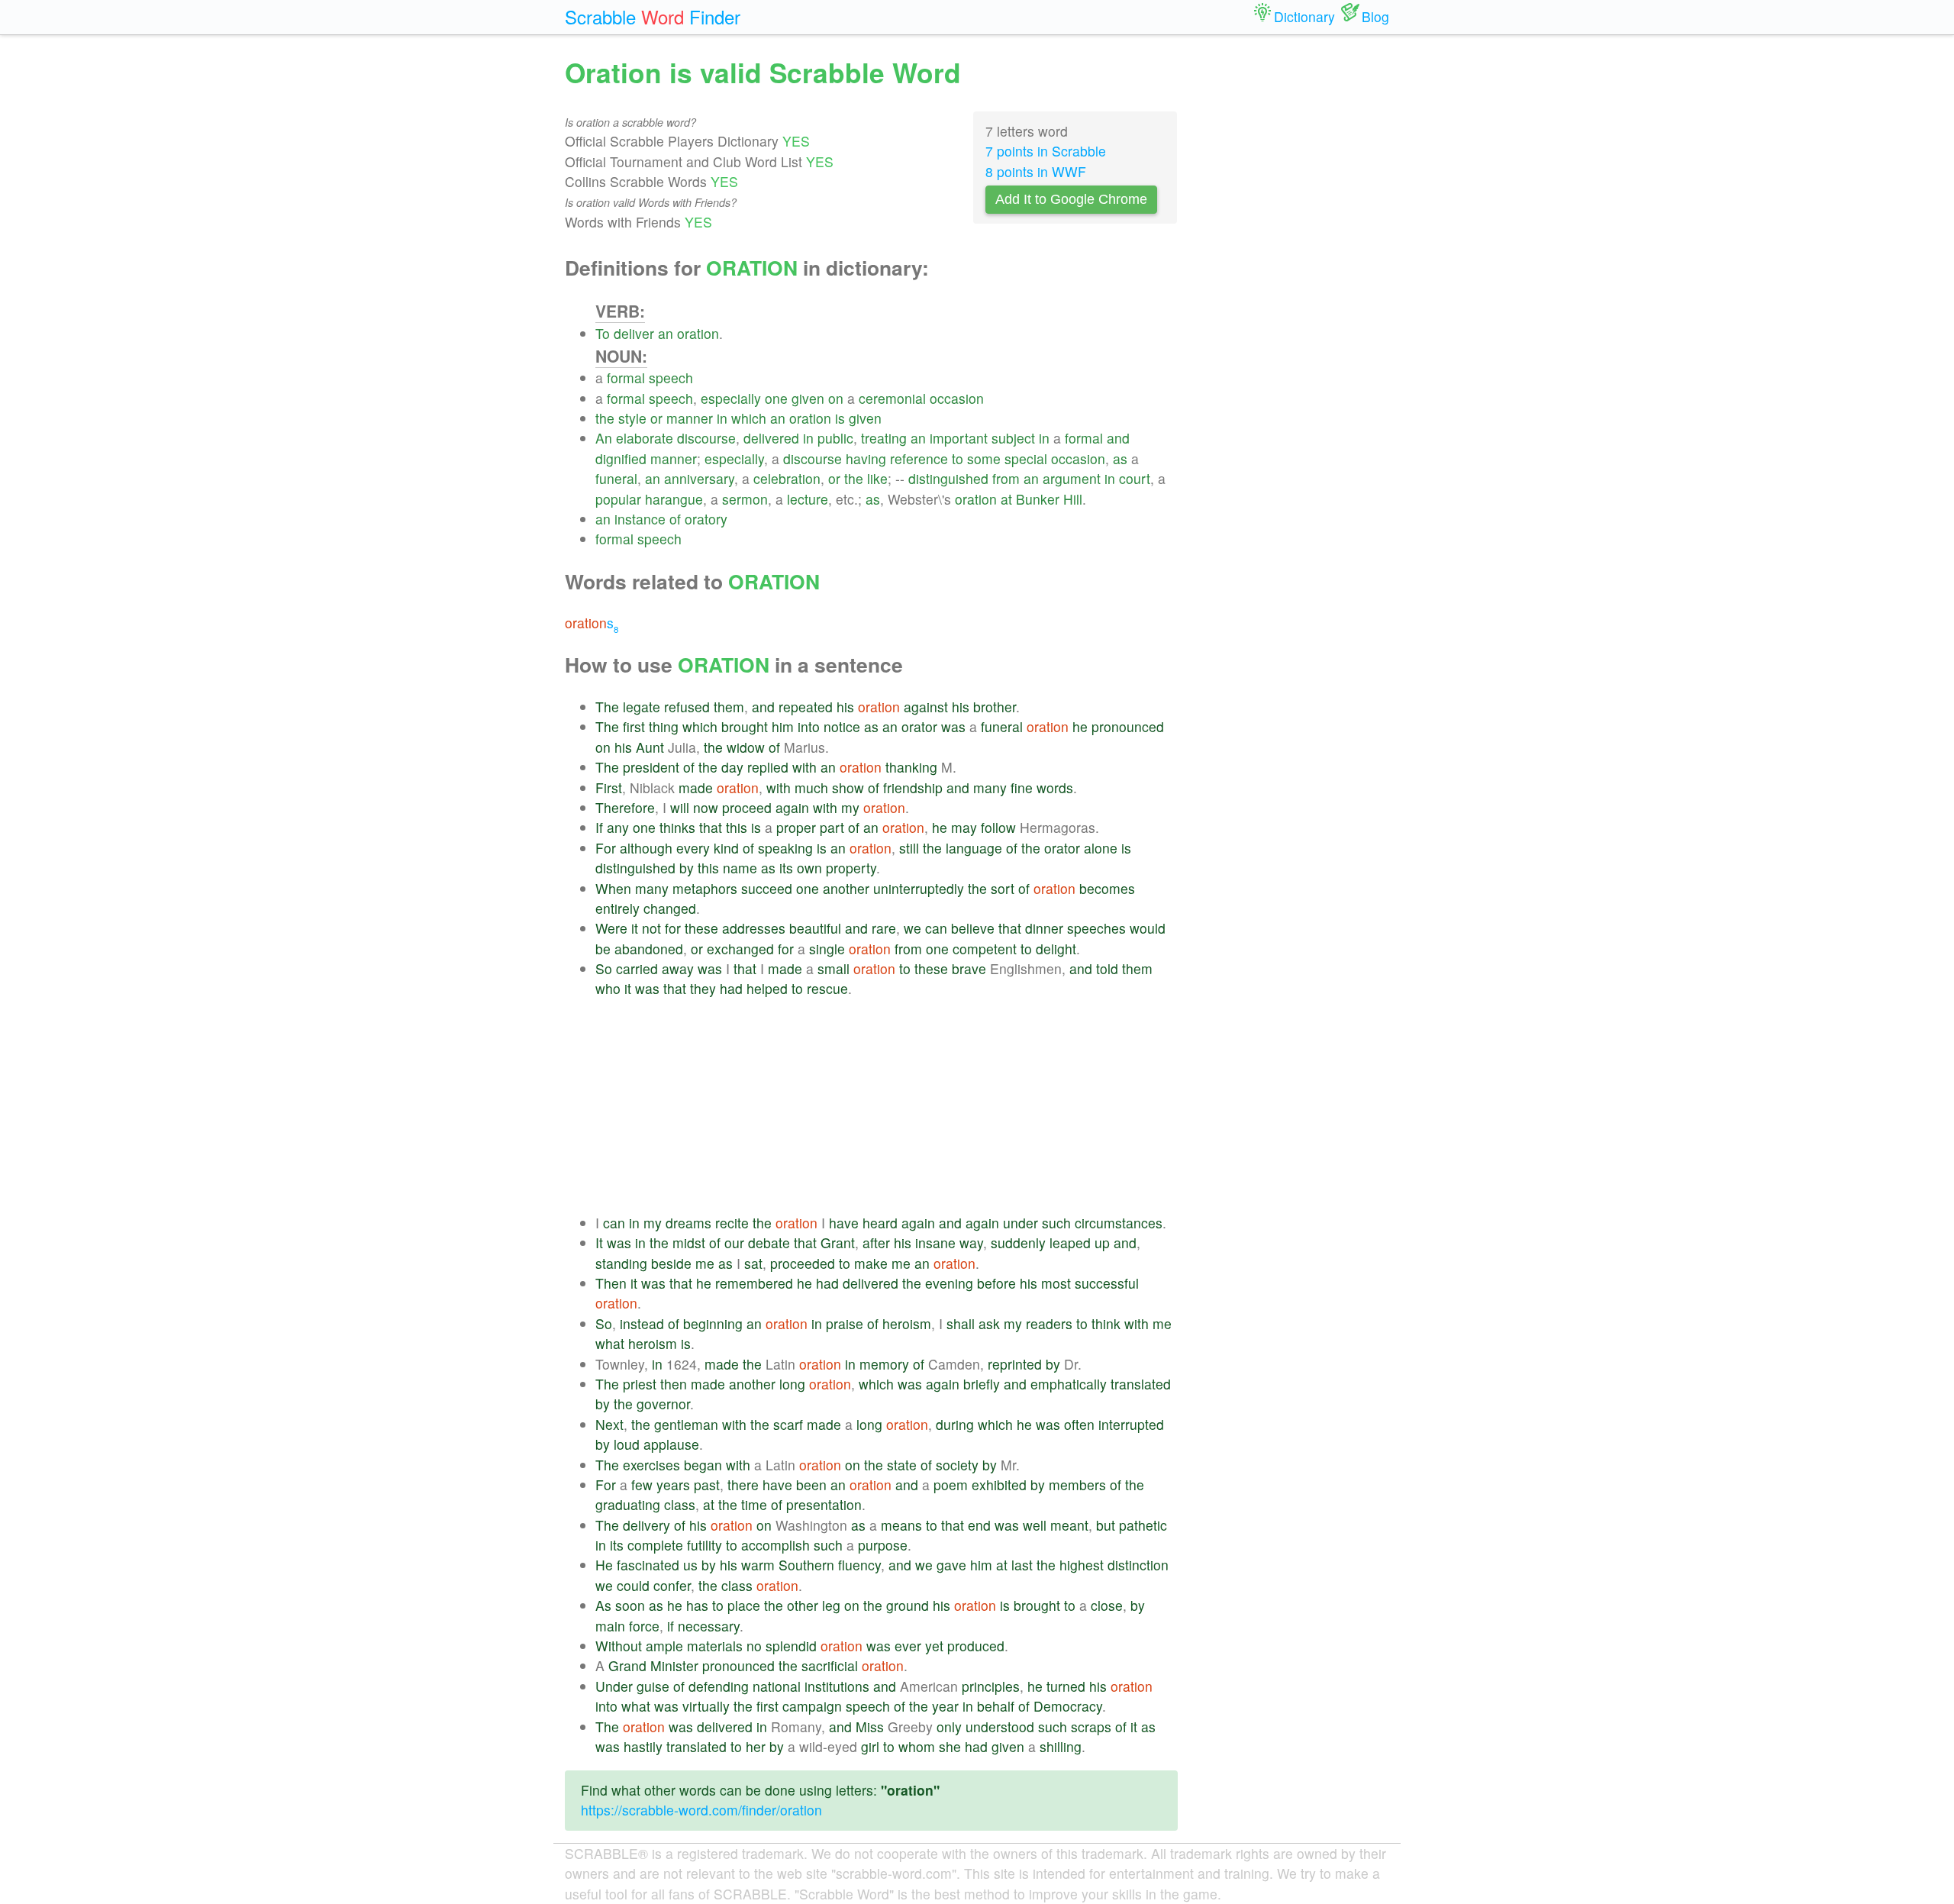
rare (884, 928)
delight (1056, 949)
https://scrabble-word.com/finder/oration (701, 1810)
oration (698, 333)
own (809, 868)
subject (1013, 438)
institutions (837, 1686)
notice (842, 726)
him (783, 726)
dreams (688, 1223)
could (633, 1585)
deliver (634, 333)
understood (1000, 1727)
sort (1003, 888)
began (703, 1465)
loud (627, 1444)
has (697, 1605)
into (809, 726)
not (651, 928)
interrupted (1131, 1424)
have (844, 1223)
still (909, 848)
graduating (628, 1504)
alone (1101, 848)
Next (609, 1424)
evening (949, 1283)
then (674, 1384)
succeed (767, 888)
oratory (706, 519)
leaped (1070, 1242)
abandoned (649, 949)
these (701, 928)
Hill (1073, 499)
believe (973, 928)
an (666, 333)
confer (672, 1585)
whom (917, 1746)
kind (726, 848)
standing (621, 1263)
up (1102, 1242)
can (936, 928)
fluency (859, 1565)
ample (664, 1646)
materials (715, 1646)
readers (1049, 1323)
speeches (1096, 928)
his (845, 707)
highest (1082, 1565)
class (680, 1504)
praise (845, 1323)
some (984, 458)
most (1056, 1283)
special (1026, 458)
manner (690, 418)
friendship (913, 787)
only (949, 1727)
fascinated (648, 1565)
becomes (1107, 888)
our (734, 1242)
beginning (713, 1323)
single (827, 949)
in (722, 418)
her (756, 1746)
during (955, 1424)
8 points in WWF (1036, 171)
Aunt (650, 747)
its (786, 868)
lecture (808, 499)
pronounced (1128, 726)
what (610, 1343)
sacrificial (830, 1665)
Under (614, 1686)
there (743, 1484)
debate (769, 1242)
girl (870, 1746)
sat (753, 1263)
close (1107, 1605)
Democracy (1068, 1706)
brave (969, 968)
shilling (1061, 1746)
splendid (791, 1646)
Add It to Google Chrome (1071, 199)
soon (630, 1605)
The (607, 707)
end (979, 1525)
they (703, 988)
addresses (754, 928)
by (687, 868)
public (835, 438)
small (834, 968)
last (1022, 1565)
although (646, 848)
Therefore (625, 807)
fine (1022, 787)
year (945, 1706)
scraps (1091, 1727)
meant (1069, 1525)
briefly (982, 1384)
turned (1066, 1686)
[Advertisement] (887, 1106)
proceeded (803, 1263)
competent (985, 949)
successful (1107, 1283)
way (971, 1242)
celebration (787, 478)
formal (626, 378)
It (599, 1242)
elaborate (645, 438)
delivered (771, 438)
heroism (907, 1323)
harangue (674, 499)
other (803, 1605)
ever (908, 1646)
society (957, 1465)
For (606, 848)
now (706, 807)
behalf (996, 1706)
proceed (747, 807)
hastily (643, 1746)
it (635, 928)
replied (768, 767)
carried (637, 968)
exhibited (999, 1484)
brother (995, 707)
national (777, 1686)
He (604, 1565)
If (599, 827)
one (776, 398)
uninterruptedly (919, 888)
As (603, 1605)
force (644, 1626)
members (1077, 1484)
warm (758, 1565)
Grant (838, 1242)
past (707, 1484)
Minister (674, 1665)
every (693, 848)
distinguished (948, 478)
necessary (709, 1626)
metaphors (705, 888)
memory (884, 1364)
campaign (812, 1706)
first (634, 726)
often (1079, 1424)
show (848, 787)
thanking (911, 767)
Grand (627, 1665)
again (792, 807)
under (1021, 1223)
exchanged (740, 949)
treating (884, 438)
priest (640, 1384)
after (876, 1242)
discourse (706, 438)
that (711, 827)
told (1107, 968)
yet (934, 1646)
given (808, 398)
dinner (1044, 928)
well (1035, 1525)
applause (671, 1444)
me (705, 1263)
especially (731, 398)
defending (719, 1686)
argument (1072, 478)
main (610, 1626)
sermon (745, 499)
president (651, 767)
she (950, 1746)
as (1120, 458)
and (1118, 438)
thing (664, 726)
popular (618, 499)
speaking (785, 848)
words (1055, 787)
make (871, 1263)
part (832, 827)
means (901, 1525)
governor (663, 1404)
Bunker (1038, 499)
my (850, 807)
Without (619, 1646)
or (656, 418)
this (737, 827)
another (846, 888)
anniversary (699, 478)
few (642, 1484)
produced (976, 1646)
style (632, 418)
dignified (621, 458)
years (673, 1484)
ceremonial (892, 398)
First (609, 787)
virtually (706, 1706)
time (754, 1504)
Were (611, 928)
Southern (806, 1565)
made (696, 787)
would (1148, 928)
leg (831, 1605)
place (744, 1605)
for (673, 928)
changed (670, 908)
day (732, 767)
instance (640, 519)
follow (998, 827)
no (754, 1646)
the (605, 418)
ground (908, 1605)
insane (935, 1242)
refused (687, 707)
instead (642, 1323)
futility (705, 1545)
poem (951, 1484)
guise (653, 1686)
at (1006, 499)
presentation (824, 1504)
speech (671, 378)
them (729, 707)
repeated (806, 707)
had (731, 988)
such (1056, 1223)
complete (655, 1545)
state (902, 1465)
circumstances (1119, 1223)
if (671, 1626)
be (603, 949)
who (608, 988)
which (749, 418)
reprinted (1015, 1364)
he (1080, 726)
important (959, 438)
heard (880, 1223)
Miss (870, 1727)
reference (919, 458)
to (958, 458)
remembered (754, 1283)
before (996, 1283)
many (990, 787)
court (1135, 478)
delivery (646, 1525)
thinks (677, 827)
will (680, 807)
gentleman (686, 1424)
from (1006, 478)
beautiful (815, 928)
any (618, 827)
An (604, 438)
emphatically (1069, 1384)
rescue (827, 988)
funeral (616, 478)
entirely (617, 908)
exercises (651, 1465)
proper (796, 827)
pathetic (1143, 1525)
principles (991, 1686)
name (740, 868)
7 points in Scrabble (1046, 151)
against (926, 707)
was (953, 726)
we (913, 928)
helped (767, 988)
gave (951, 1565)
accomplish (775, 1545)
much (811, 787)
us (690, 1565)
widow (746, 747)
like (877, 478)
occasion (957, 398)
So (604, 968)
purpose (883, 1545)
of (675, 519)
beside (671, 1263)
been (811, 1484)
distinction (1138, 1565)
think (1106, 1323)
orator (919, 726)
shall (961, 1323)
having (866, 458)
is (840, 418)
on (836, 398)
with (804, 767)
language (974, 848)
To (603, 333)
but (1106, 1525)
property (851, 868)
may (964, 827)
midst (689, 1242)
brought (745, 726)
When (613, 888)
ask (989, 1323)
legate (642, 707)
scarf (788, 1424)
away (678, 968)
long (792, 1384)
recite (732, 1223)
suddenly (1018, 1242)
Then (611, 1283)
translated (1141, 1384)
